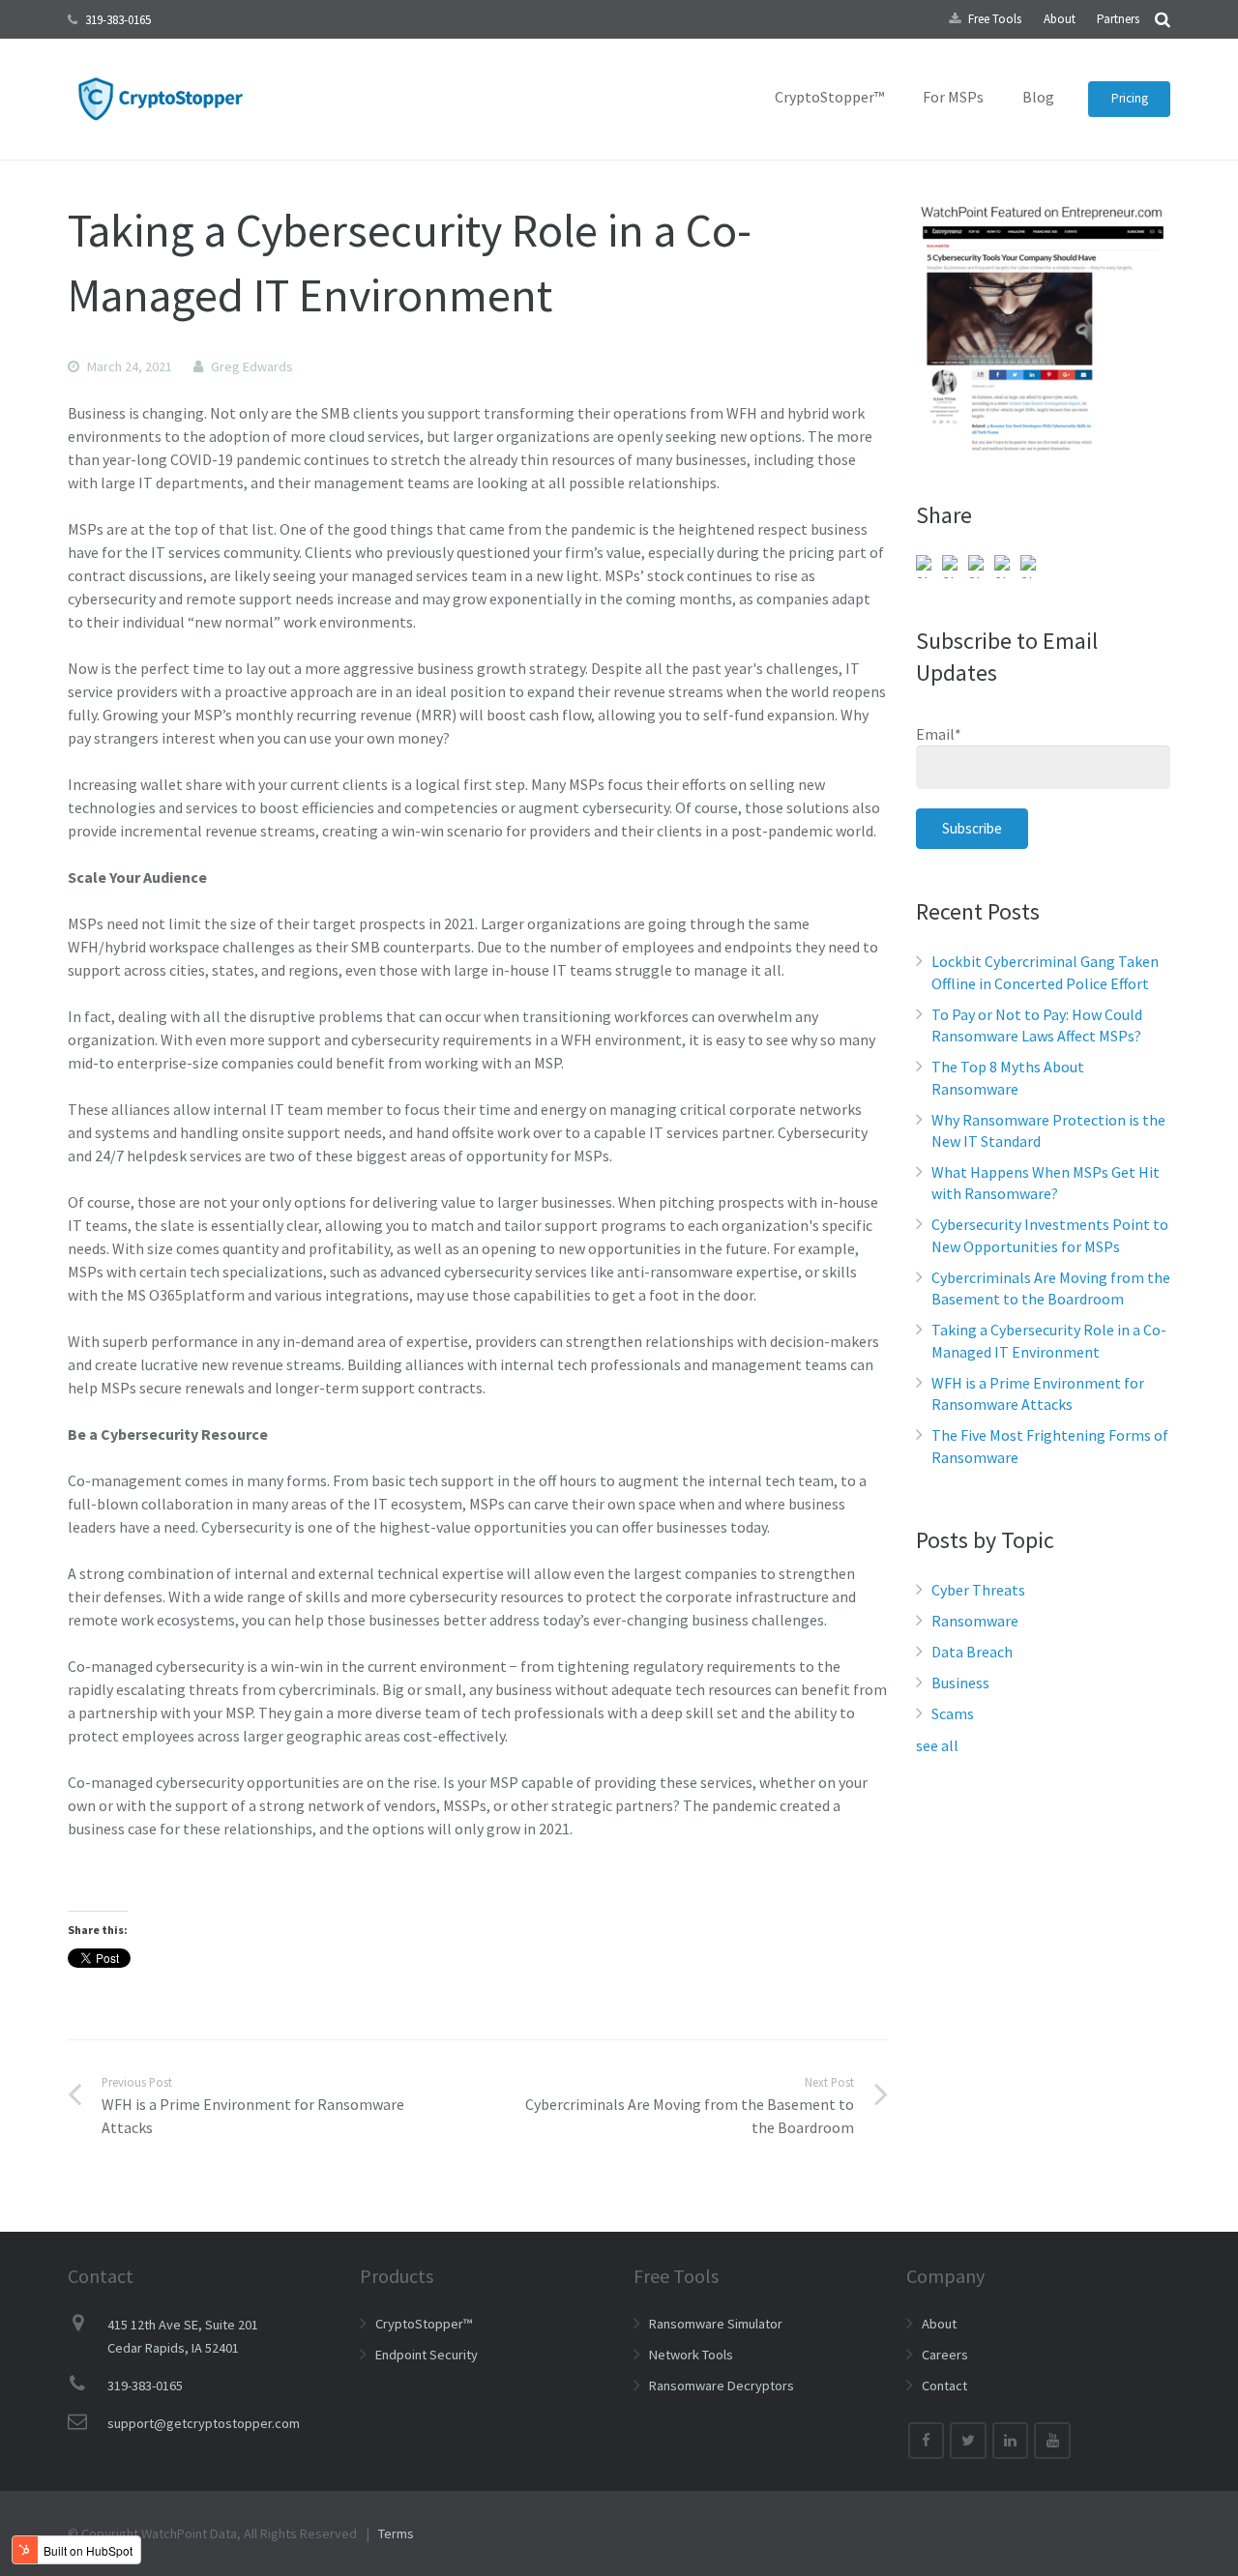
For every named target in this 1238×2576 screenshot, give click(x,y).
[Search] (1163, 19)
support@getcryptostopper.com (204, 2423)
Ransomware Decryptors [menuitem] (722, 2386)
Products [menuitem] (397, 2276)
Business (960, 1683)
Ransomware (975, 1621)
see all (937, 1745)
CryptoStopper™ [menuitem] (829, 97)
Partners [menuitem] (1118, 19)
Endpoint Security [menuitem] (427, 2355)
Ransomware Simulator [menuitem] (716, 2324)
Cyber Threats (978, 1590)
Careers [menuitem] (945, 2355)
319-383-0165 (118, 20)
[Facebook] (927, 2441)
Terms (396, 2533)
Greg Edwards (252, 366)
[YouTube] (1052, 2441)
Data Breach (972, 1652)
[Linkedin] (1011, 2441)
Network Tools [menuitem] (691, 2355)
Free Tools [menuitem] (995, 19)
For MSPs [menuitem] (953, 97)
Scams (953, 1713)
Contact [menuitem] (944, 2386)
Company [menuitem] (945, 2276)
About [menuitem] (1060, 19)
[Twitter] (968, 2441)
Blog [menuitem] (1038, 97)
